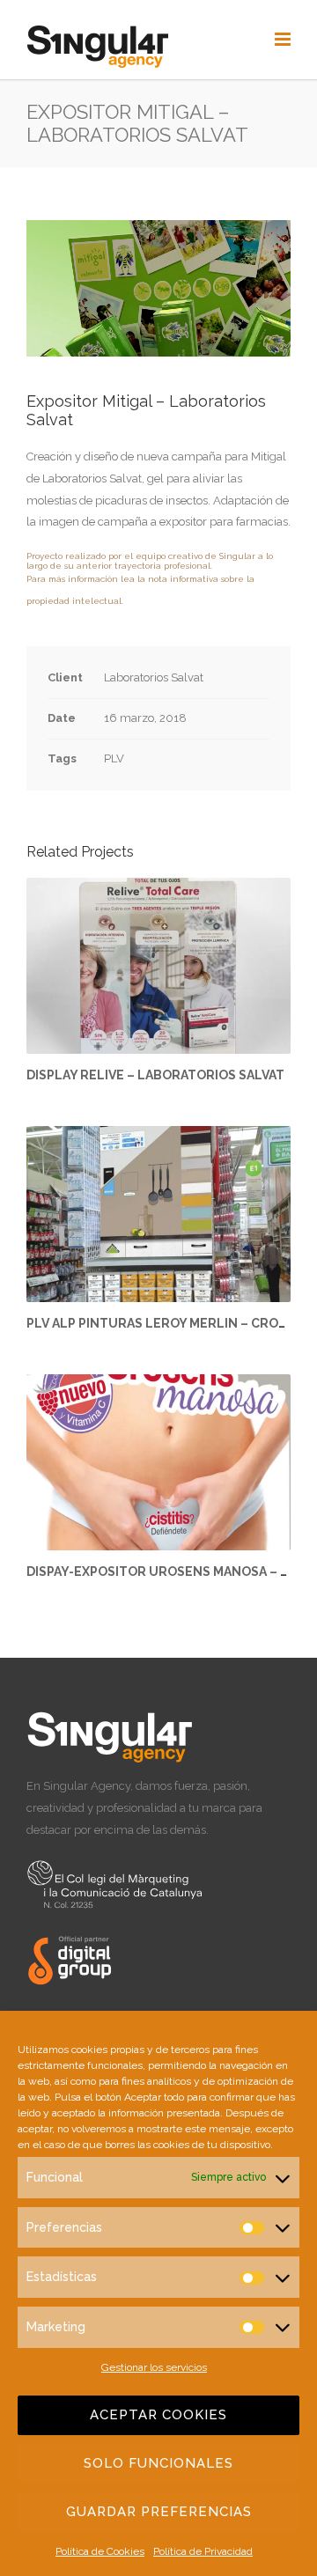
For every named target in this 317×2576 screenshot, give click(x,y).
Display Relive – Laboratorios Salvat (155, 1075)
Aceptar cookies (158, 2415)
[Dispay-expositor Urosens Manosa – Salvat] (158, 1462)
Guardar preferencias (159, 2512)
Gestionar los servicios (154, 2367)
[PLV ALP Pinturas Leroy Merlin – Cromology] (158, 1214)
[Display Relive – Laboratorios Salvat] (158, 966)
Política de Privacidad (203, 2551)
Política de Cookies (100, 2551)
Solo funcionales (158, 2463)
